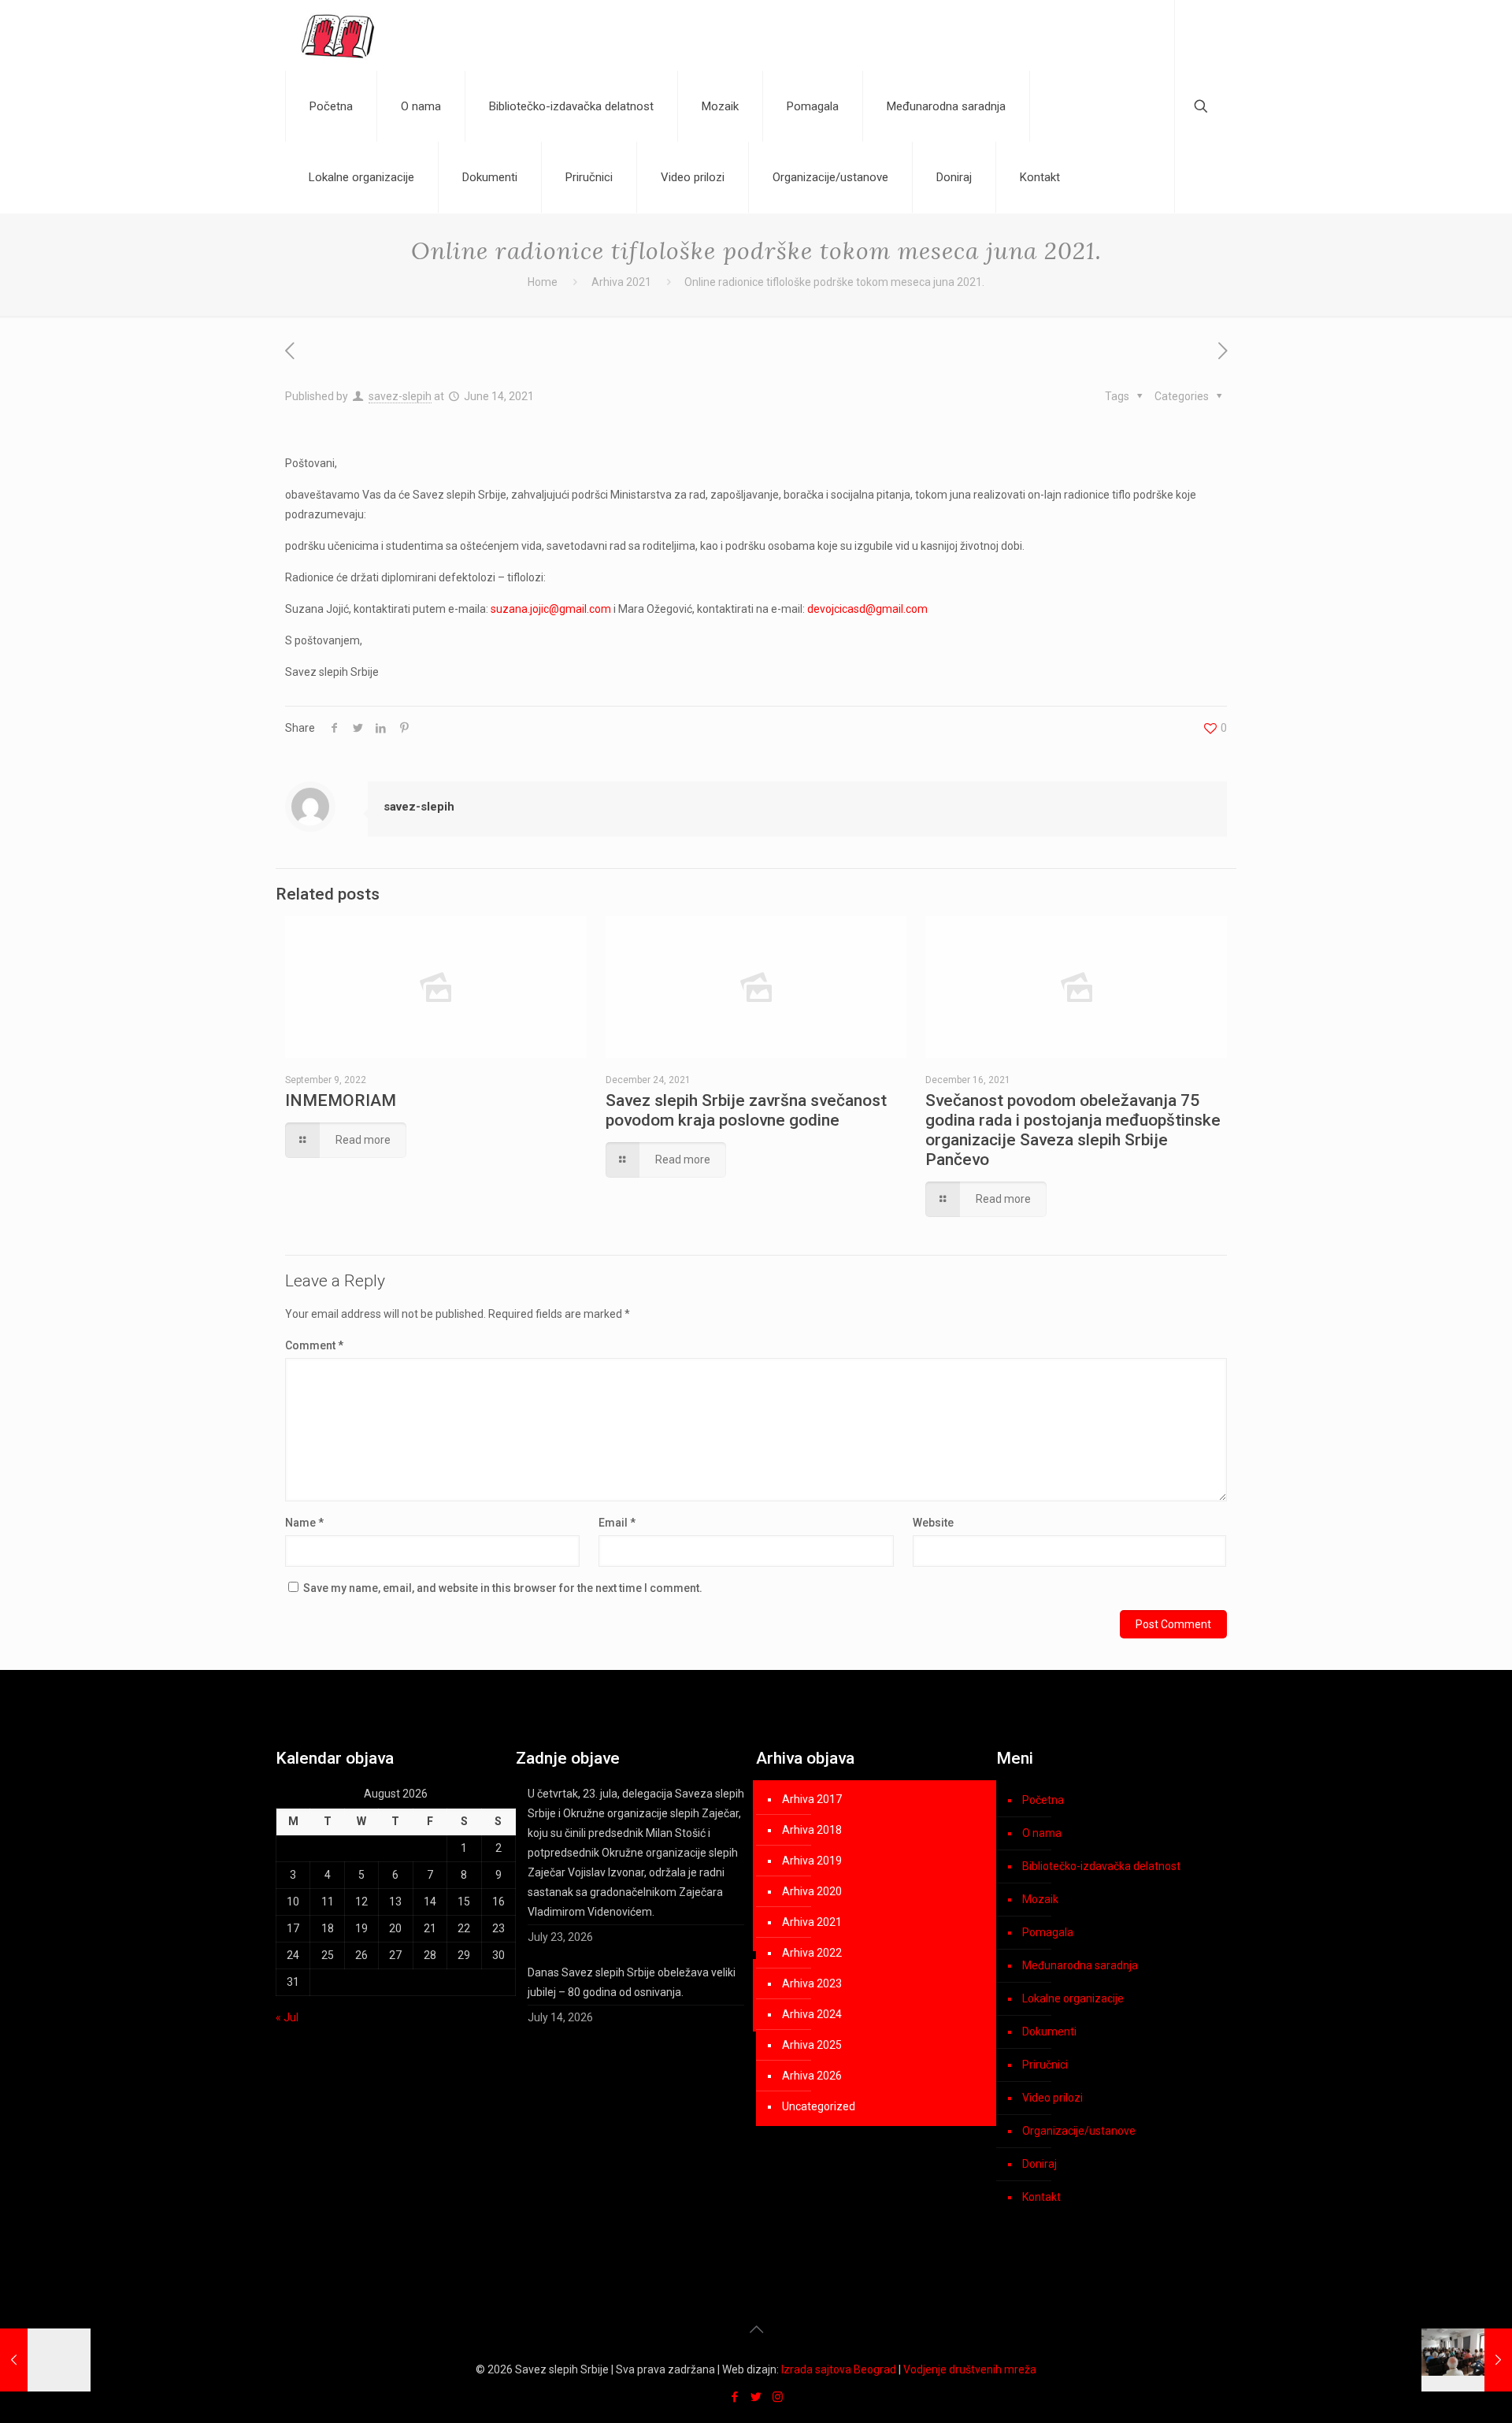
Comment (314, 1345)
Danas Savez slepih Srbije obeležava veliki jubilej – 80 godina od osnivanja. (632, 1982)
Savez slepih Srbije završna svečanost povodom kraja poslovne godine (746, 1110)
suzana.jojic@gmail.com (551, 609)
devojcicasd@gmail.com (867, 609)
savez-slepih (400, 396)
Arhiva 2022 (812, 1953)
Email (617, 1523)
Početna (1043, 1800)
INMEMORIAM (341, 1100)
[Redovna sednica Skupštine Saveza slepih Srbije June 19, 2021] (1467, 2360)
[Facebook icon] (735, 2397)
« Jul (287, 2017)
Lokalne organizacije (1073, 1998)
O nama (1042, 1833)
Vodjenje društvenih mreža (970, 2369)
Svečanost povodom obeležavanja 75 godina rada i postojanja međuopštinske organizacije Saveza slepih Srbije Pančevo (1073, 1130)
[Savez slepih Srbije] (338, 35)
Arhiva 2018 (812, 1830)
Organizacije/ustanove (1079, 2131)
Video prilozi (1052, 2098)
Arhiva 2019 (812, 1861)
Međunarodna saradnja (1080, 1965)
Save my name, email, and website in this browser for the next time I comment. (503, 1588)
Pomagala (1048, 1932)
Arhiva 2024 (812, 2014)
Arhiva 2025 (812, 2045)
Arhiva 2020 (812, 1891)
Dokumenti (1049, 2032)
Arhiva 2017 (812, 1799)
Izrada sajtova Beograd (839, 2369)
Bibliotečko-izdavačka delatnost (1101, 1866)
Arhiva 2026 (812, 2076)
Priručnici (1045, 2065)
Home (543, 282)
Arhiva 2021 (621, 282)
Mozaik (1040, 1899)
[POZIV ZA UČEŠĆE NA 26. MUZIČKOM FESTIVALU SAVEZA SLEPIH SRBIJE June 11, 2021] (45, 2360)
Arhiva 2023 (812, 1983)
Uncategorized (819, 2106)
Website (933, 1523)
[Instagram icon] (778, 2397)
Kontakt (1041, 2197)
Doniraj (1039, 2164)
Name (304, 1523)
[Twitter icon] (756, 2397)
